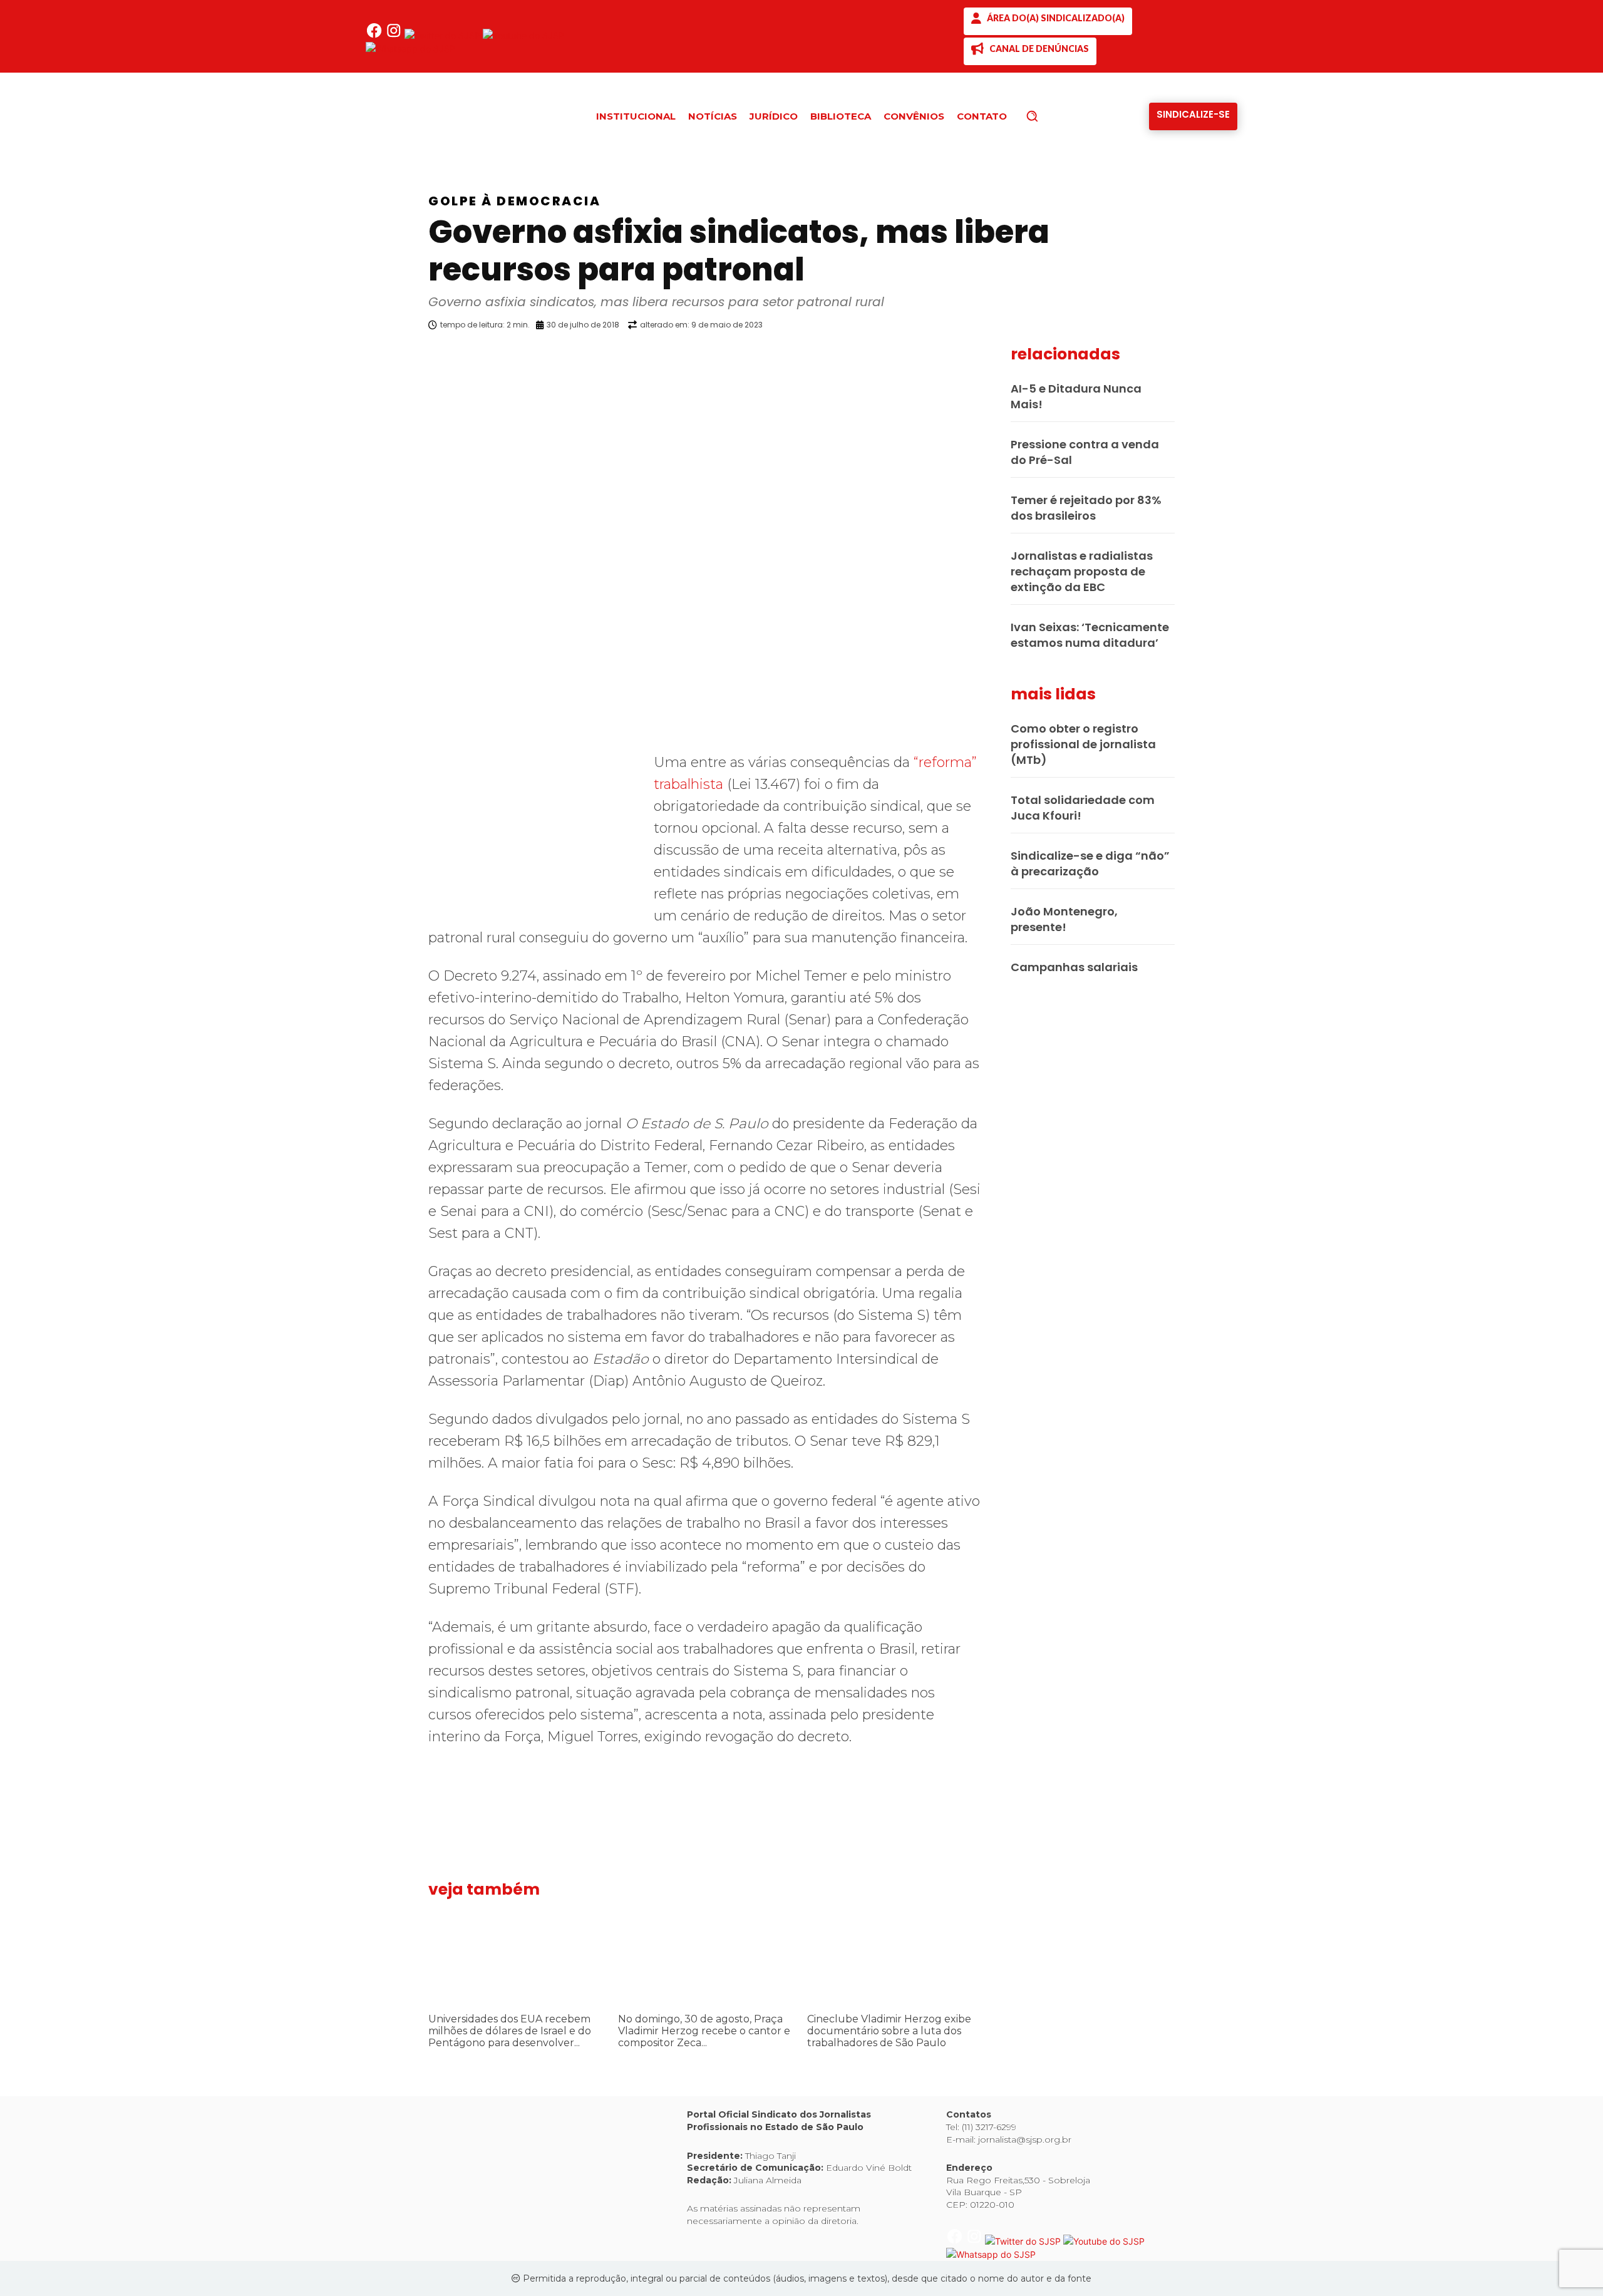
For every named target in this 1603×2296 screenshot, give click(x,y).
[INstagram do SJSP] (395, 35)
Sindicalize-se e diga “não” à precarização (1090, 863)
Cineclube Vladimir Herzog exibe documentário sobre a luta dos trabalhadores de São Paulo (889, 2031)
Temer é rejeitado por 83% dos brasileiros (1086, 508)
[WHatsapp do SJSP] (410, 49)
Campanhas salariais (1074, 967)
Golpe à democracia (514, 201)
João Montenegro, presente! (1064, 919)
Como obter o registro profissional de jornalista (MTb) (1083, 744)
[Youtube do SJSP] (523, 35)
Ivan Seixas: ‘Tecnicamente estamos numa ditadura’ (1090, 635)
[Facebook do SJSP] (375, 35)
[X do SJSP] (444, 35)
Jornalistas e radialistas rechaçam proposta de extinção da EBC (1082, 571)
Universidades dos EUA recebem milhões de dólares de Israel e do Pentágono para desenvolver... (510, 2031)
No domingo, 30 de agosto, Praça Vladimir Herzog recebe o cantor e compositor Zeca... (704, 2031)
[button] (1053, 116)
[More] (992, 357)
